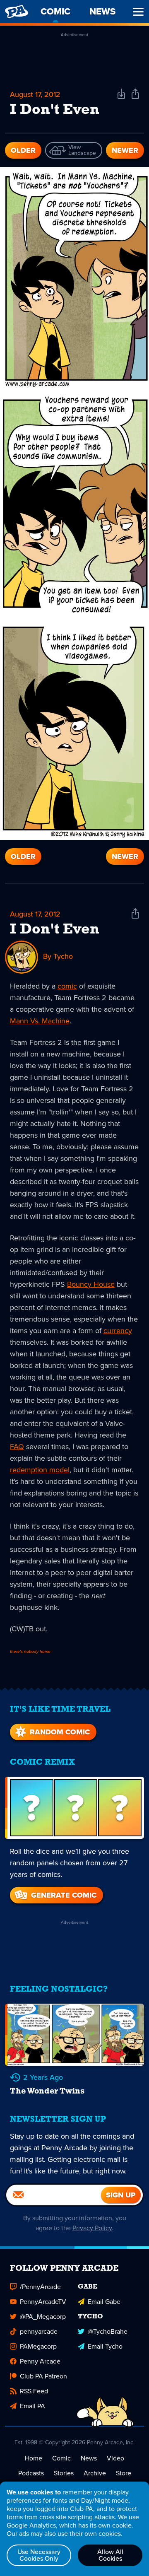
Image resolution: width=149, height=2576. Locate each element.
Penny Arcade (40, 2361)
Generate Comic (64, 1895)
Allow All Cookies (110, 2555)
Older (23, 150)
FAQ (17, 1447)
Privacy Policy (92, 2228)
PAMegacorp (38, 2346)
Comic (61, 2458)
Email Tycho (105, 2346)
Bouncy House (91, 1284)
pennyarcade (39, 2331)
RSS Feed (34, 2391)
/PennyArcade (40, 2287)
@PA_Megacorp (43, 2317)
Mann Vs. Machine (40, 1021)
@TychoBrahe (108, 2331)
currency (118, 1331)
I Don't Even (55, 930)
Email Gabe (104, 2302)
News (89, 2458)
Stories (64, 2473)
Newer (125, 150)
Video (115, 2458)
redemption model (40, 1470)
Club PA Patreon (43, 2376)
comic (67, 986)
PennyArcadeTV (43, 2302)
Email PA (32, 2406)
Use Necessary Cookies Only (39, 2555)
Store (124, 2473)
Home (34, 2458)
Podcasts (31, 2473)
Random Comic (60, 1732)
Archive (95, 2473)
